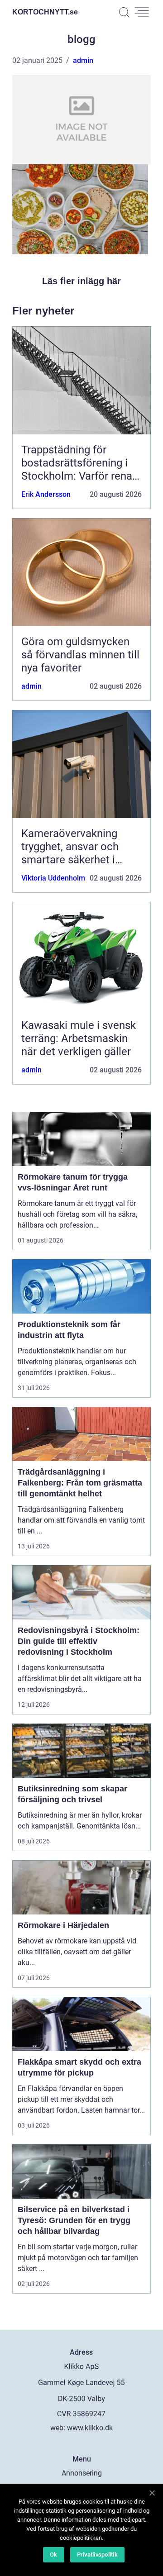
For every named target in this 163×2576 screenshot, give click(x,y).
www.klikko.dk (90, 2428)
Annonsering (82, 2473)
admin (83, 60)
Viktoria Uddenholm (53, 878)
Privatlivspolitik (97, 2555)
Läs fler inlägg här (81, 281)
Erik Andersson (46, 494)
